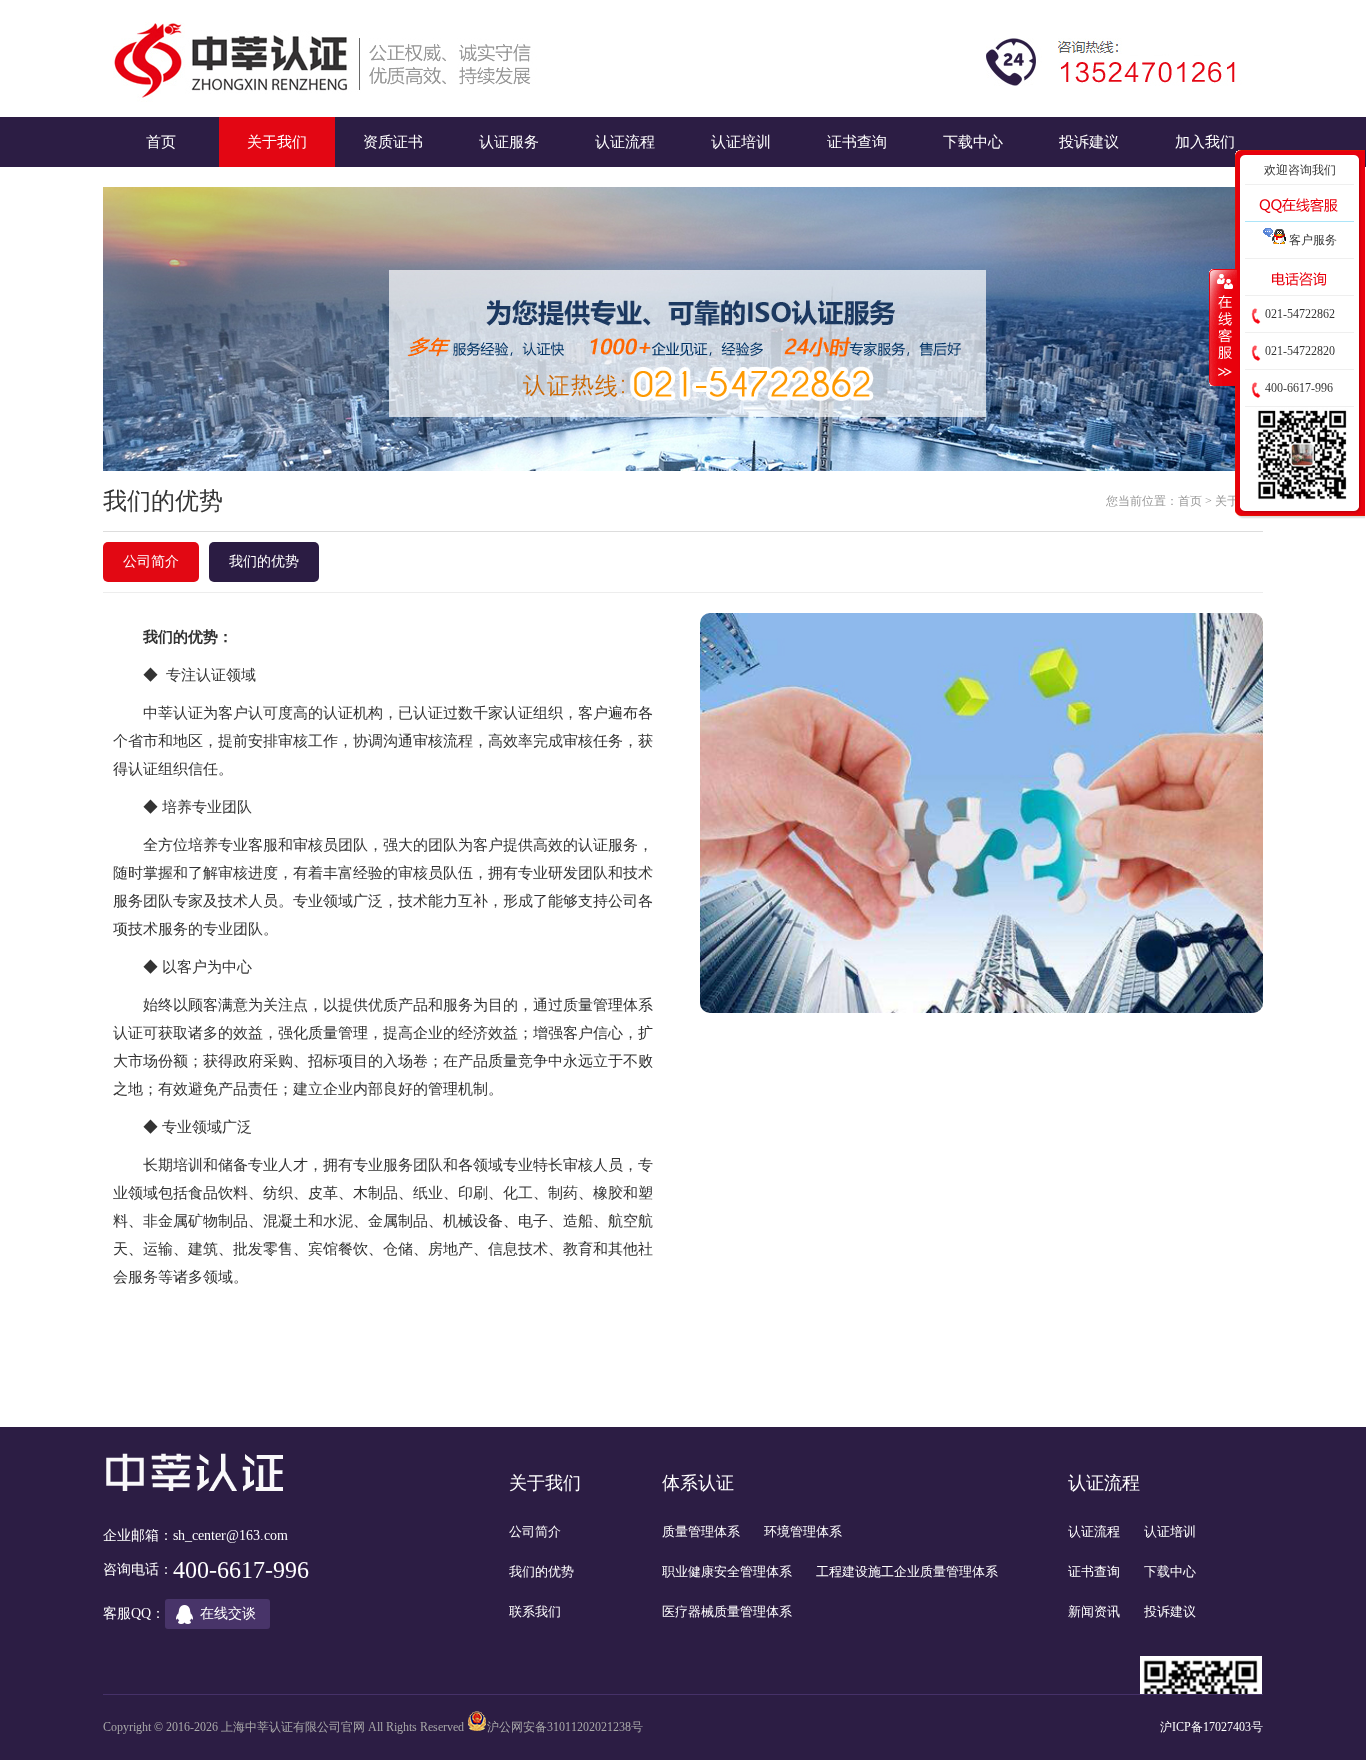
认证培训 (741, 141)
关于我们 (277, 141)
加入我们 (1205, 141)
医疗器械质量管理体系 (727, 1611)
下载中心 (973, 141)
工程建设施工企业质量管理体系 (907, 1571)
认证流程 (625, 141)
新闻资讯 (1094, 1611)
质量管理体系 (701, 1531)
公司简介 (151, 561)
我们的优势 (264, 561)
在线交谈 (228, 1613)
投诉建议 (1089, 141)
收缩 (1223, 327)
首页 (161, 141)
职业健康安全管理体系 (727, 1571)
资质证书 (393, 141)
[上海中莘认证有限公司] (327, 58)
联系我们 (535, 1611)
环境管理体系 (803, 1531)
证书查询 (857, 141)
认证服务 (509, 141)
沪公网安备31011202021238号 (565, 1727)
